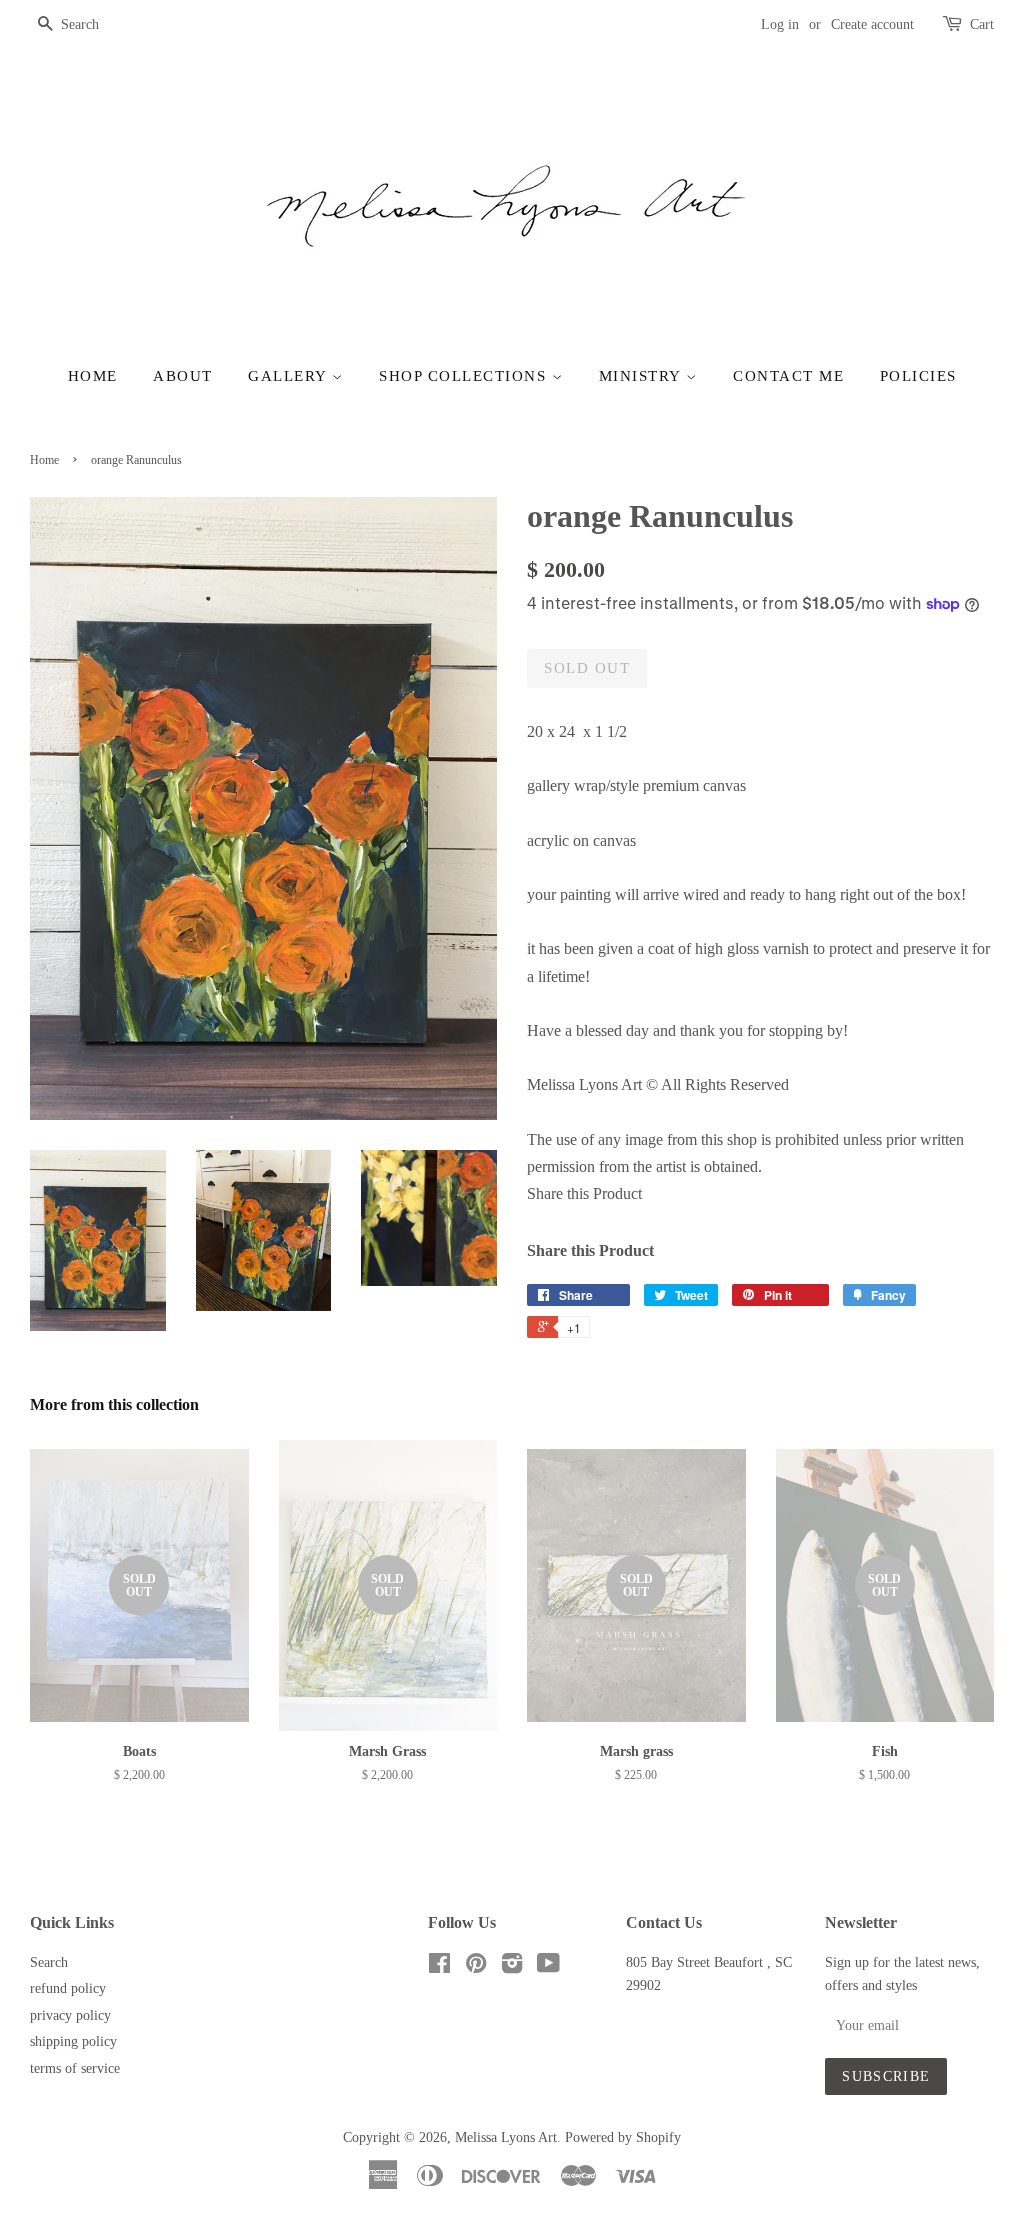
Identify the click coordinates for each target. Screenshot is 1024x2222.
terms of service (75, 2068)
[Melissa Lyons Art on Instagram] (512, 1967)
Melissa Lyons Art (506, 2137)
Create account (872, 24)
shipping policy (73, 2041)
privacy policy (70, 2015)
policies (918, 376)
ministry (643, 376)
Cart (982, 24)
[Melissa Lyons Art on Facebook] (439, 1967)
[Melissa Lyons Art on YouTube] (548, 1967)
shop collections (465, 376)
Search (49, 1962)
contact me (788, 376)
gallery (290, 376)
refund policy (68, 1988)
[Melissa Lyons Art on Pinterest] (476, 1967)
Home (93, 376)
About (183, 376)
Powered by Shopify (623, 2137)
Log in (780, 24)
